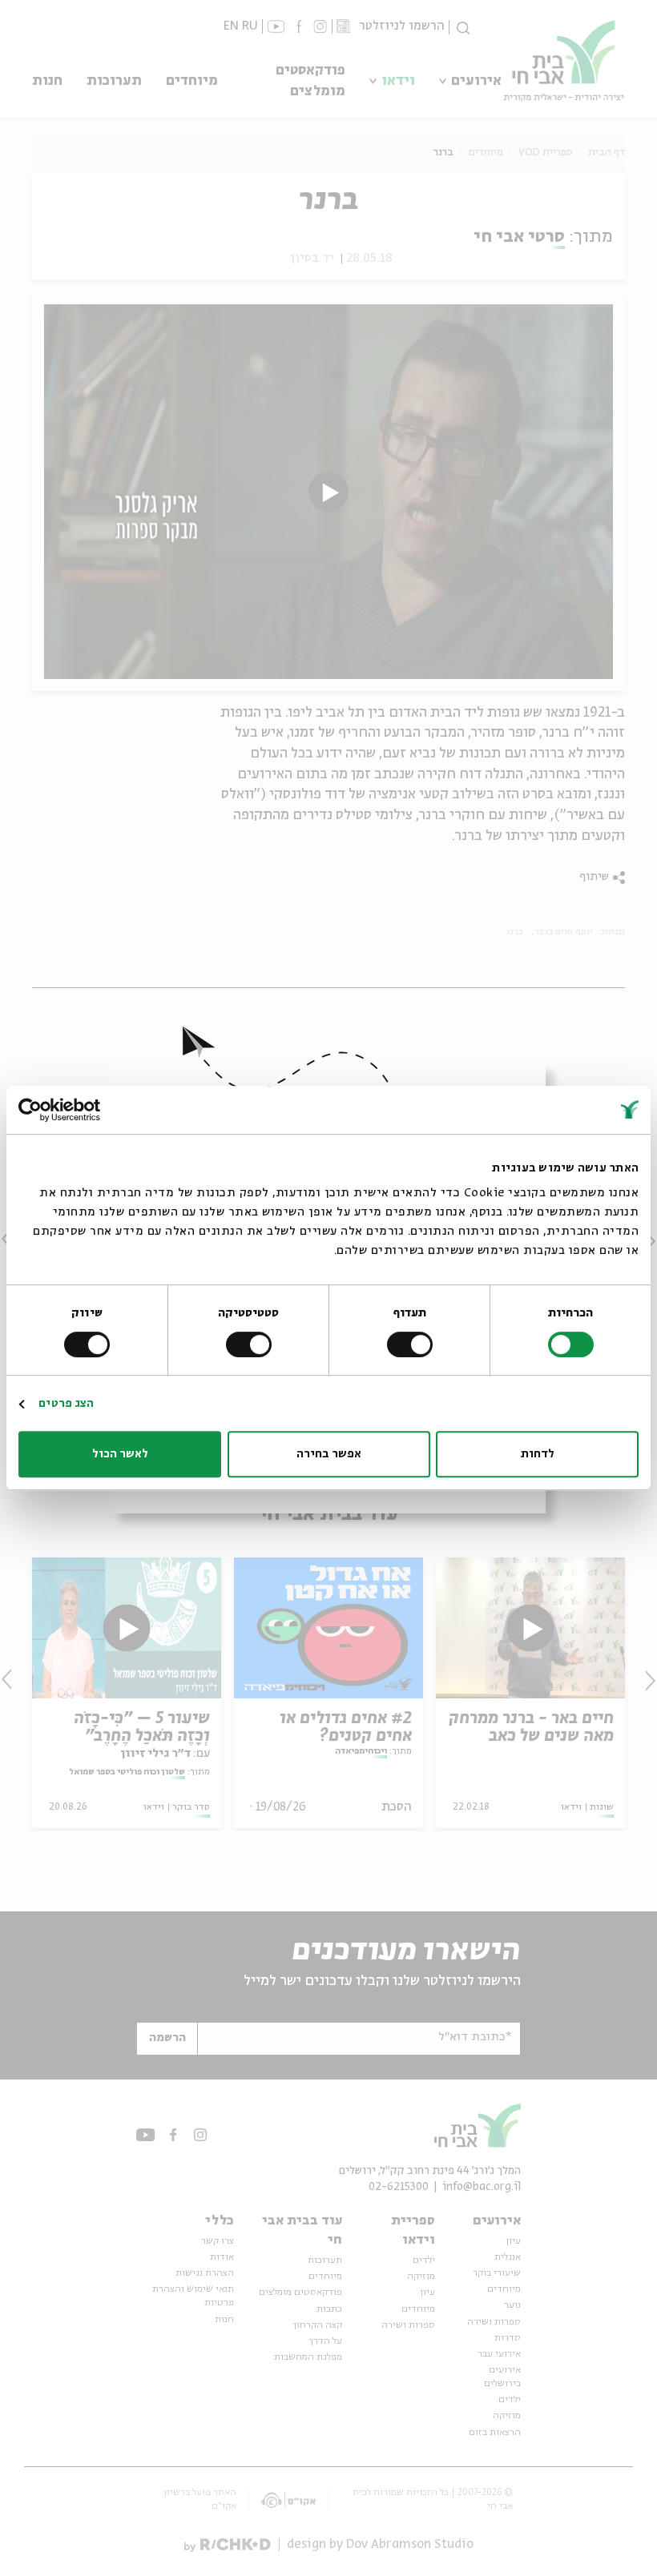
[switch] (413, 1344)
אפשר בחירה (329, 1454)
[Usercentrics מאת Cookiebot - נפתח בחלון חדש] (89, 1110)
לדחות (538, 1454)
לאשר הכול (120, 1454)
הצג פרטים (66, 1404)
